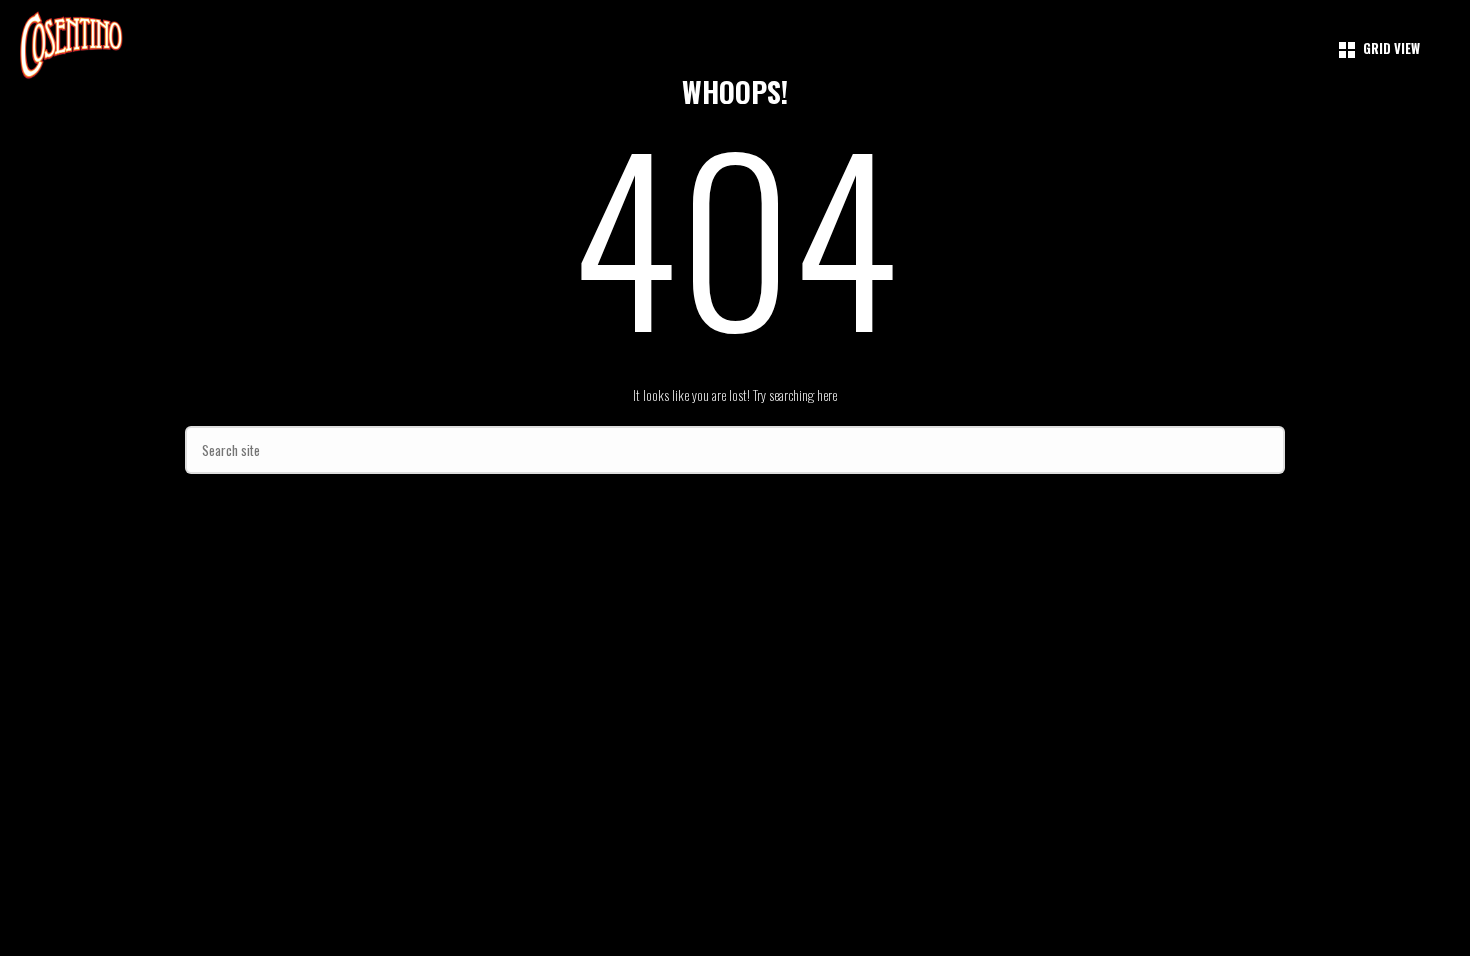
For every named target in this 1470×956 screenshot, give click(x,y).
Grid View (1391, 48)
